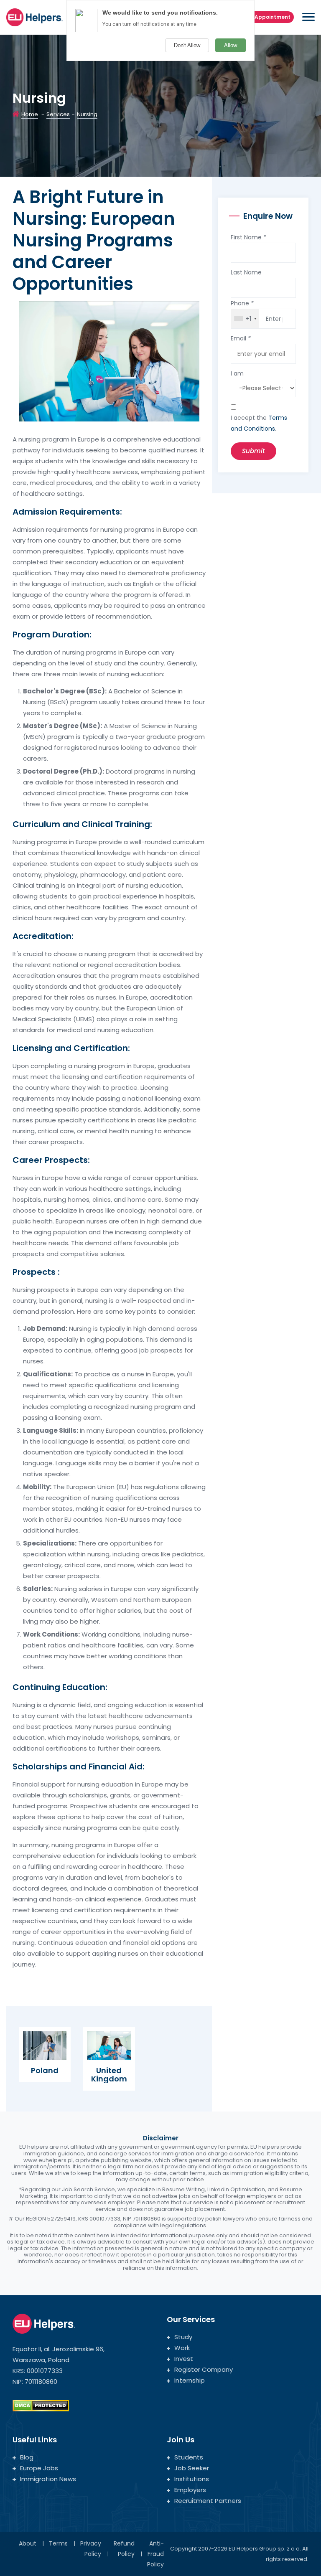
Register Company (204, 2369)
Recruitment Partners (208, 2501)
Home (30, 114)
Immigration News (48, 2479)
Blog (27, 2457)
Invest (184, 2359)
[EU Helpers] (34, 16)
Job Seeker (192, 2468)
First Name (248, 237)
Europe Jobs (39, 2468)
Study (183, 2337)
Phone (242, 303)
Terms (58, 2543)
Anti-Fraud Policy (155, 2554)
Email (241, 338)
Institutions (192, 2479)
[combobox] (245, 319)
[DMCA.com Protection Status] (41, 2405)
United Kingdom (109, 2075)
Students (189, 2457)
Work (182, 2348)
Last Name (246, 272)
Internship (190, 2380)
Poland (45, 2070)
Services (58, 114)
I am (237, 373)
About (28, 2543)
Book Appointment (265, 17)
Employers (190, 2490)
